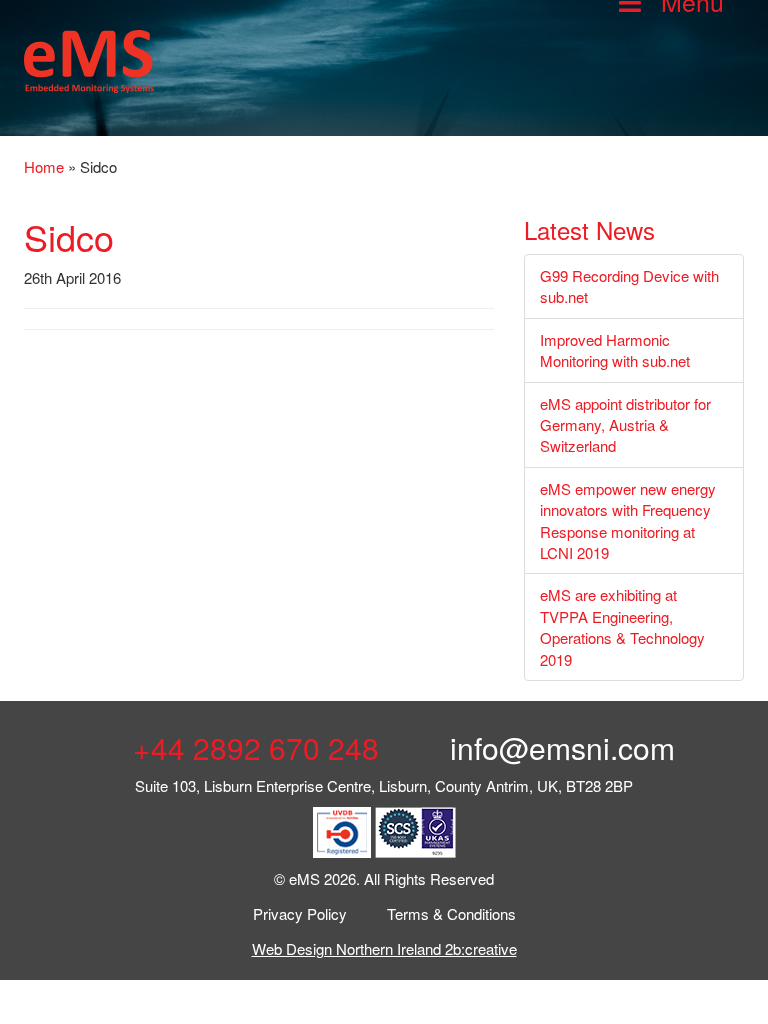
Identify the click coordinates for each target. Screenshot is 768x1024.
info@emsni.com (558, 747)
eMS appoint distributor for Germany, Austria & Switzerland (625, 425)
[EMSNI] (89, 58)
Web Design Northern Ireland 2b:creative (384, 948)
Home (44, 166)
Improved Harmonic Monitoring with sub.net (615, 350)
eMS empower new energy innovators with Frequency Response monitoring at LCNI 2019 (628, 520)
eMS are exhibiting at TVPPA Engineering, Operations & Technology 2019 (622, 626)
